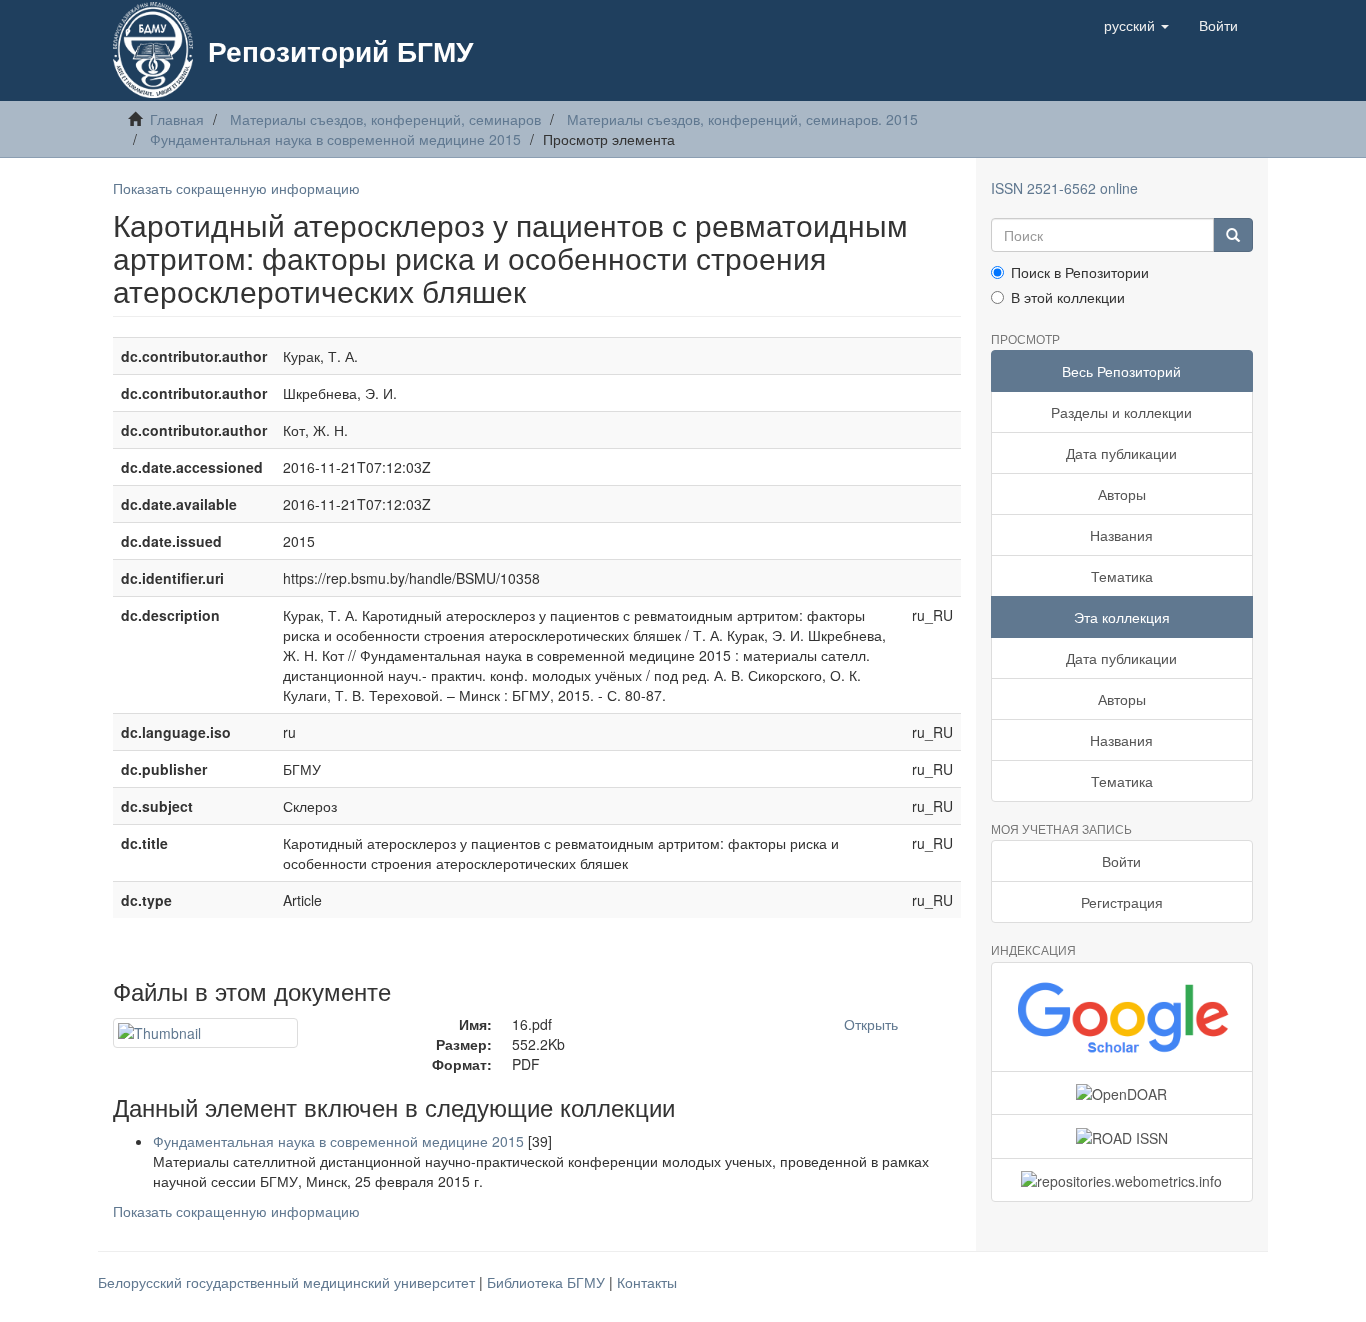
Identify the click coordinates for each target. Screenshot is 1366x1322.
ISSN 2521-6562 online (1064, 188)
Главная (177, 119)
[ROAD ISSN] (1122, 1136)
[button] (1136, 25)
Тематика (1122, 576)
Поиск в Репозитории (1080, 272)
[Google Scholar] (1122, 1017)
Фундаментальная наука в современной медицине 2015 (335, 139)
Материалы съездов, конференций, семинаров (385, 119)
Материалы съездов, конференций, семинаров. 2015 (742, 119)
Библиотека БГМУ (548, 1282)
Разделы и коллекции (1121, 412)
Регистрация (1122, 902)
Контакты (647, 1282)
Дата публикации (1121, 453)
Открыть (871, 1024)
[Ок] (1233, 235)
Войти (1121, 861)
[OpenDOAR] (1122, 1093)
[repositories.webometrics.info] (1122, 1180)
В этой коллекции (1068, 297)
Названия (1121, 535)
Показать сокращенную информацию (236, 188)
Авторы (1122, 494)
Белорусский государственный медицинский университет (288, 1282)
